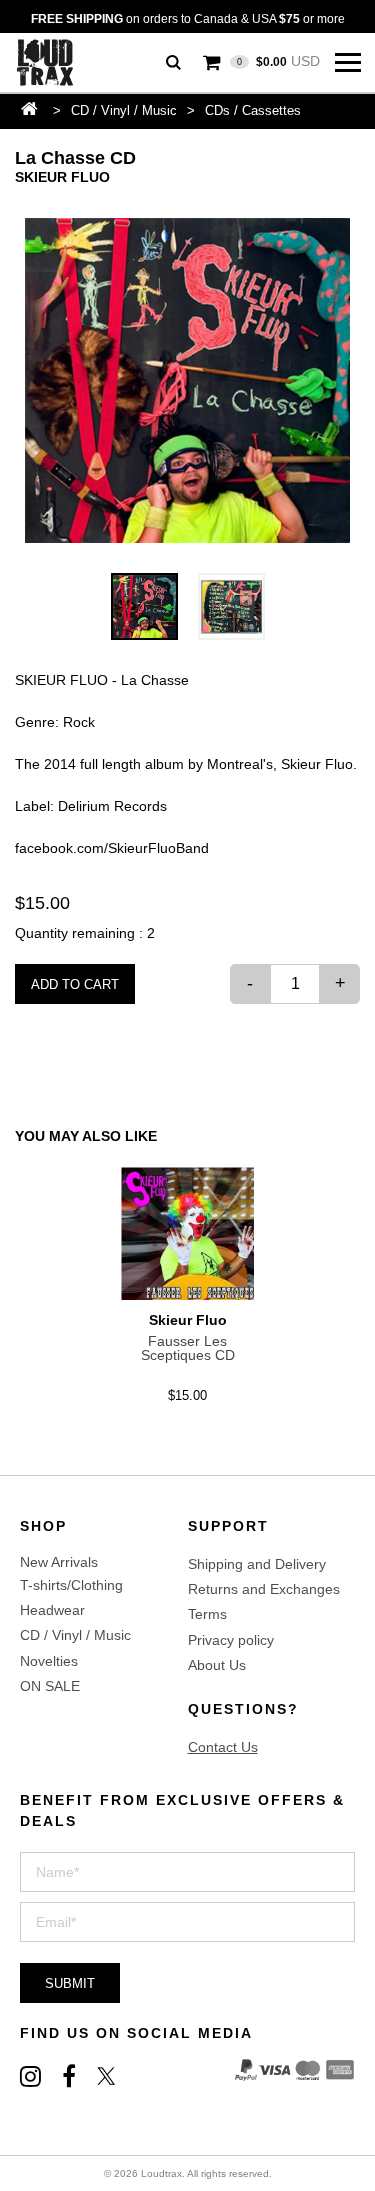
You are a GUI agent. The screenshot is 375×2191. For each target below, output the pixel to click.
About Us (217, 1665)
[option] (187, 380)
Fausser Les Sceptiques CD (188, 1348)
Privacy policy (231, 1640)
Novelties (49, 1661)
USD (278, 61)
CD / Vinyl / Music (124, 110)
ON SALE (50, 1686)
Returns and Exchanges (264, 1589)
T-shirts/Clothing (71, 1585)
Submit (70, 1983)
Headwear (52, 1610)
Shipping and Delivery (257, 1564)
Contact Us (223, 1747)
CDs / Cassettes (253, 110)
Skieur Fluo (62, 177)
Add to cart (75, 984)
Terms (207, 1614)
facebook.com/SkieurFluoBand (112, 848)
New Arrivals (59, 1562)
